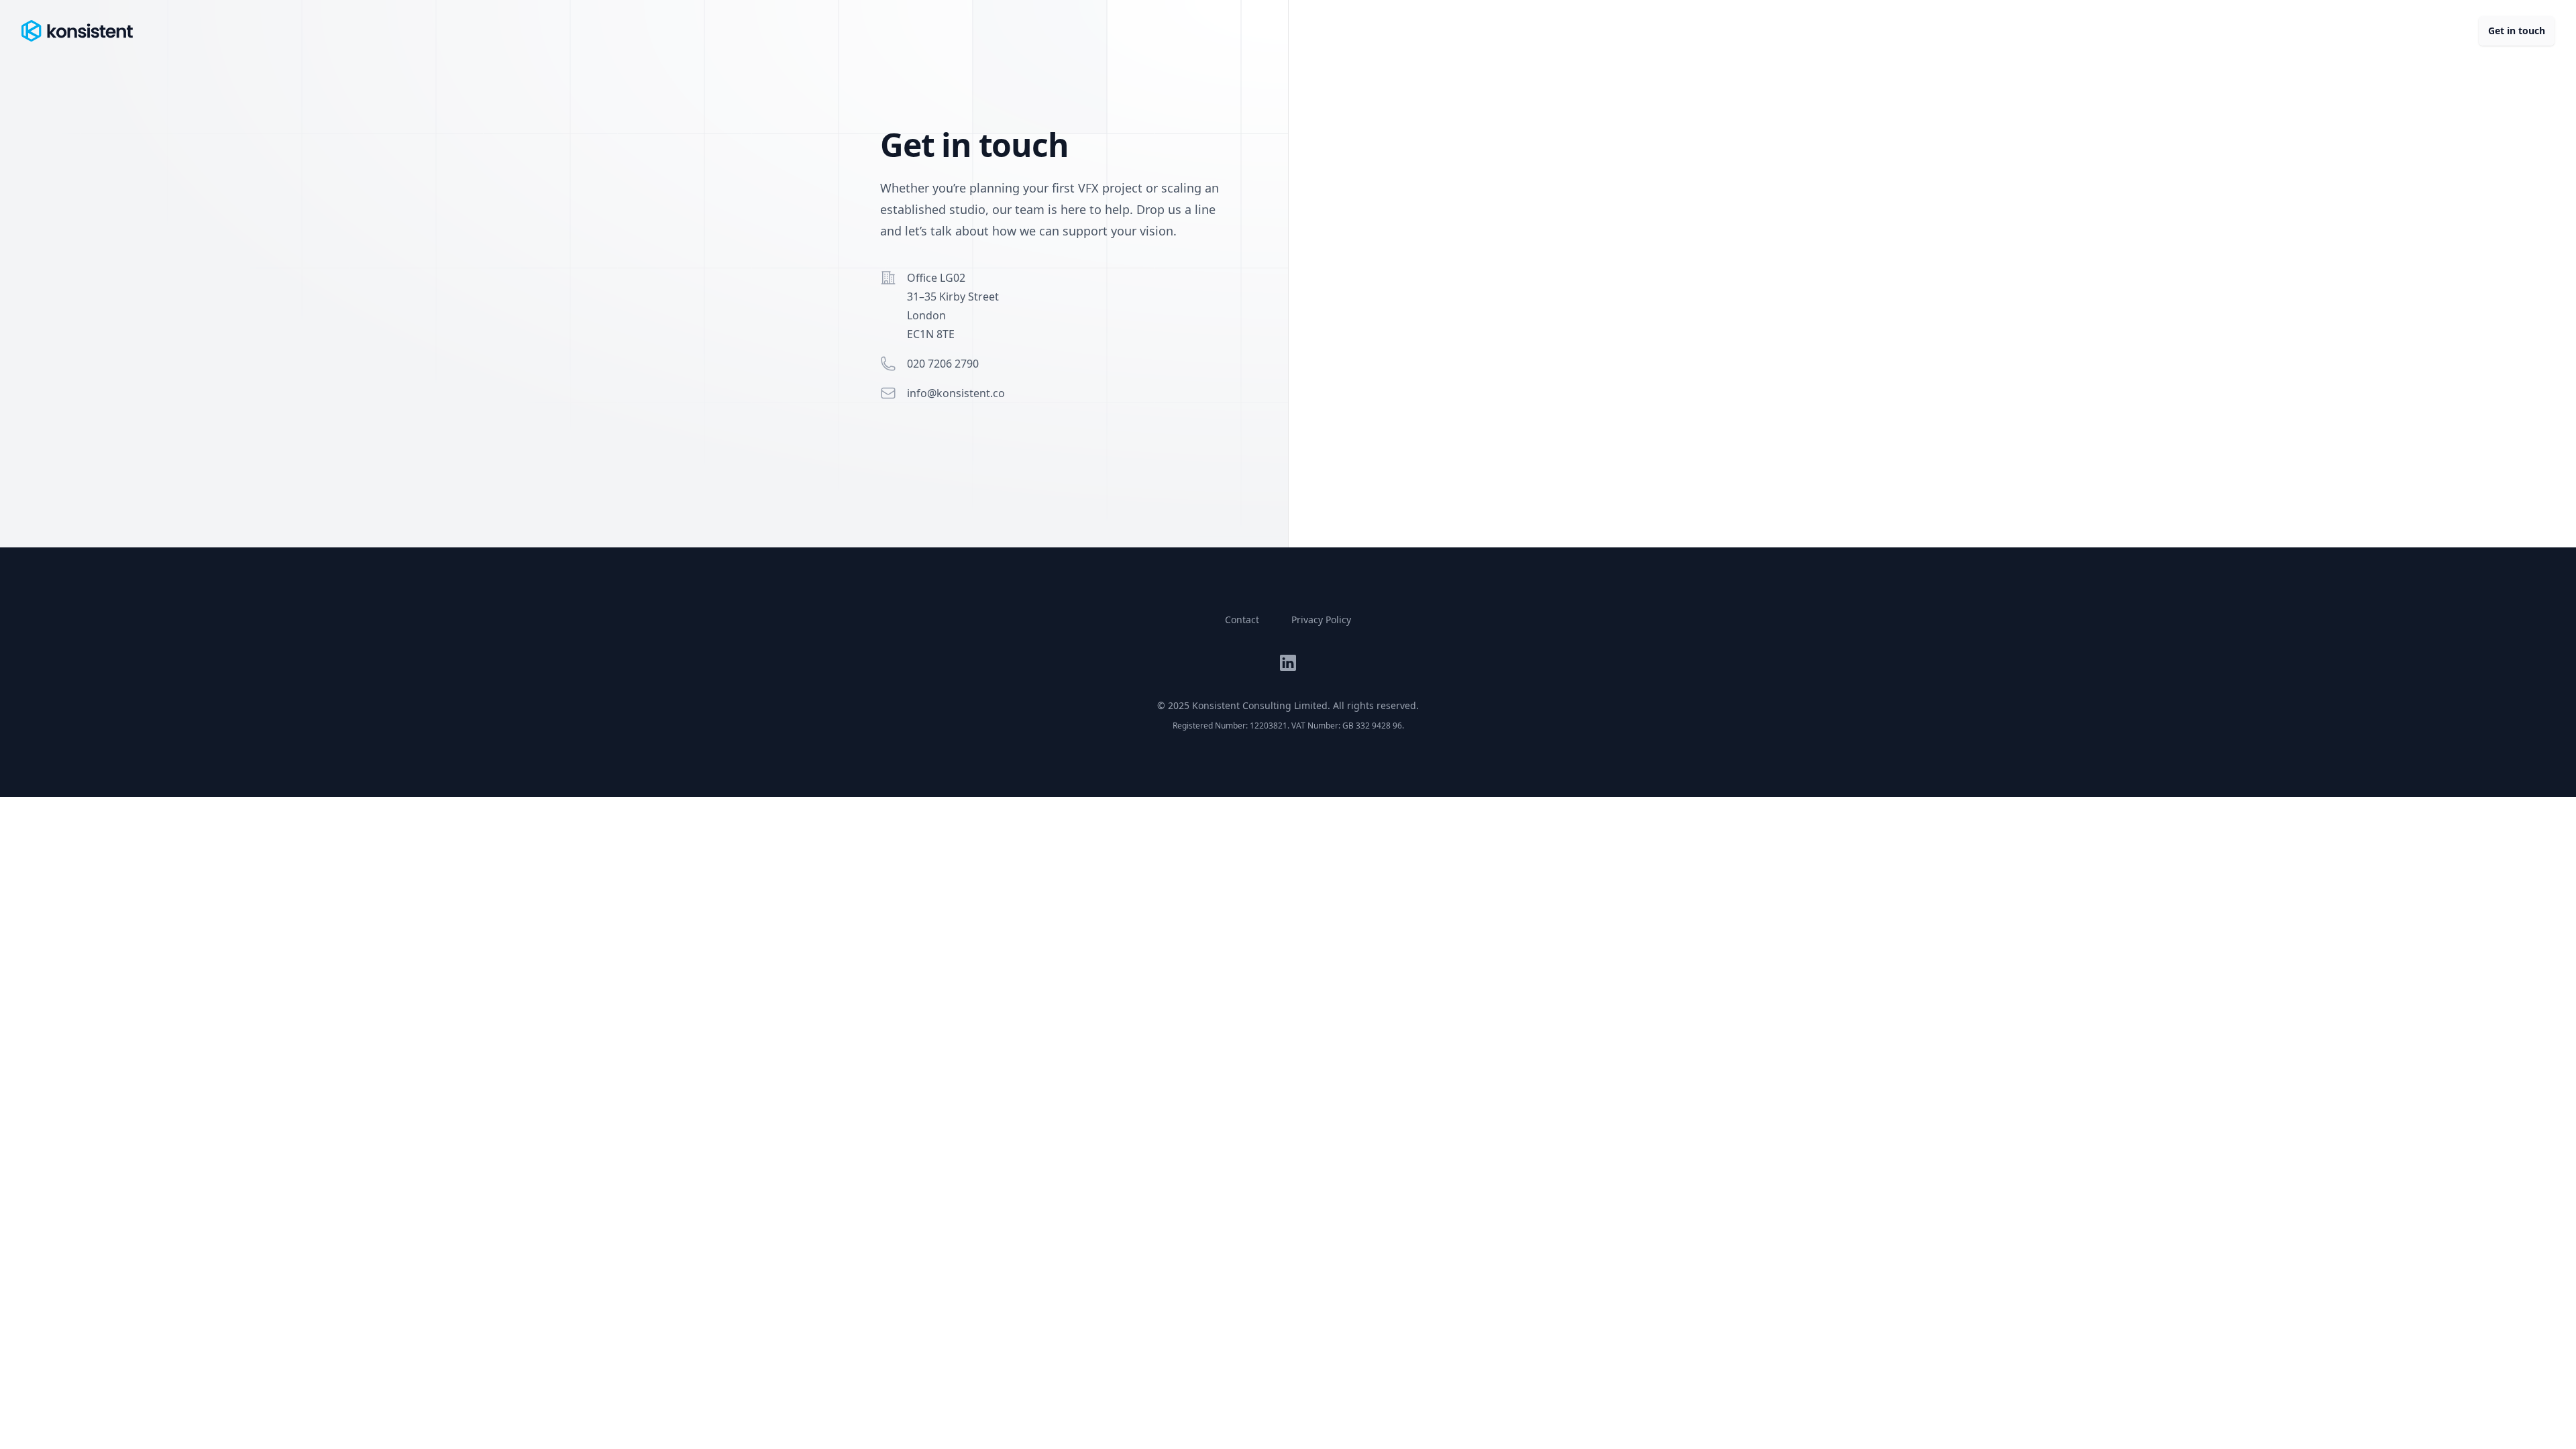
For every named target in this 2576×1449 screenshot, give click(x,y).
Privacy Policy (1321, 620)
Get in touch (2517, 31)
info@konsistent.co (956, 393)
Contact (1242, 620)
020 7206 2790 (943, 364)
